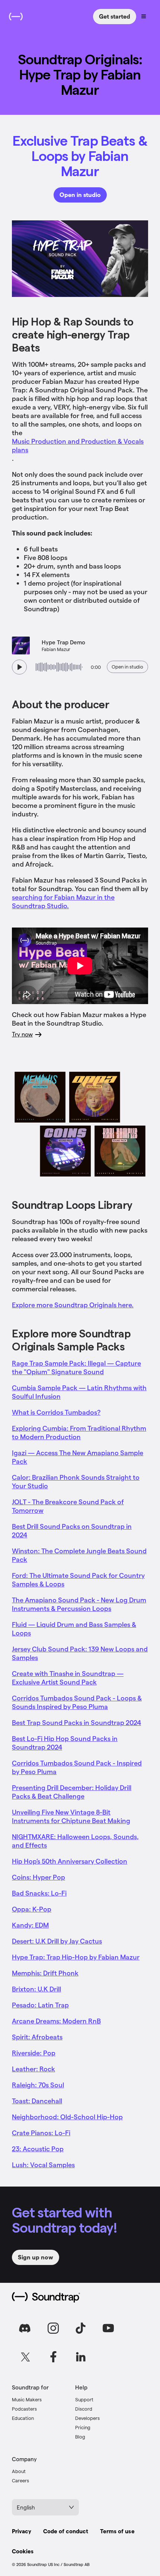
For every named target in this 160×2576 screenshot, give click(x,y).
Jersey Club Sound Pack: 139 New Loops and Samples (80, 1653)
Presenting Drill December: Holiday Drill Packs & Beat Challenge (72, 1792)
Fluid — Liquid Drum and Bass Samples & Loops (74, 1628)
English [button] (26, 2507)
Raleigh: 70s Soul (38, 2085)
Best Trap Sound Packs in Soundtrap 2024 (76, 1722)
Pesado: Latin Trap (40, 2005)
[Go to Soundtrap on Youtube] (108, 2328)
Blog (80, 2436)
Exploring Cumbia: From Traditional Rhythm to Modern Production (79, 1432)
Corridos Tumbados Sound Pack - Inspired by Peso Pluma (77, 1767)
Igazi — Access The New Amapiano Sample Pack (78, 1457)
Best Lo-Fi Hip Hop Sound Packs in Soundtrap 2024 (65, 1742)
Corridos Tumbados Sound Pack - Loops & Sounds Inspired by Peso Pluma (77, 1702)
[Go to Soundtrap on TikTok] (81, 2328)
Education (23, 2418)
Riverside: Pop (34, 2053)
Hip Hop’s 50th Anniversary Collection (70, 1861)
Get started (115, 16)
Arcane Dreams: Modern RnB (56, 2021)
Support (84, 2399)
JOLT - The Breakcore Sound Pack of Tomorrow (68, 1506)
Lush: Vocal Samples (43, 2164)
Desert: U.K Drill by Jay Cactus (57, 1941)
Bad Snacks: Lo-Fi (39, 1893)
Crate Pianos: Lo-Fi (41, 2132)
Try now (22, 1034)
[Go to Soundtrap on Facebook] (53, 2357)
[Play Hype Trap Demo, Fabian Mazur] (19, 667)
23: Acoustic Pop (38, 2148)
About (19, 2471)
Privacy (22, 2531)
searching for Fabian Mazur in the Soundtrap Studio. (63, 901)
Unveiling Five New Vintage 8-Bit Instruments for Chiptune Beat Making (71, 1816)
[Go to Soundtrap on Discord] (26, 2328)
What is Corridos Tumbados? (56, 1412)
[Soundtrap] (46, 2297)
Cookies (23, 2551)
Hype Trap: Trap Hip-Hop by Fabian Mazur (76, 1957)
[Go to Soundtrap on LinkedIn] (81, 2357)
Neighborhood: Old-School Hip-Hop (67, 2117)
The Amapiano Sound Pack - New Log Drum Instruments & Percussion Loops (79, 1604)
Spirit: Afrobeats (37, 2037)
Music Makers (27, 2399)
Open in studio (80, 195)
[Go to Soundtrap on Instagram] (53, 2328)
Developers (87, 2418)
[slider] (59, 667)
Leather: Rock (33, 2069)
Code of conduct (66, 2531)
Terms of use (117, 2531)
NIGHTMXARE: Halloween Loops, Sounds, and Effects (75, 1841)
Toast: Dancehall (37, 2101)
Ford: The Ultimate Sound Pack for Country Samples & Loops (78, 1579)
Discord (84, 2409)
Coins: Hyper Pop (39, 1877)
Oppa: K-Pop (32, 1909)
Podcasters (24, 2409)
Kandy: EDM (30, 1925)
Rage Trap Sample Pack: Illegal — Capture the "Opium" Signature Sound (76, 1367)
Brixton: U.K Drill (36, 1989)
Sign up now (36, 2257)
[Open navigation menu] (144, 16)
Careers (20, 2480)
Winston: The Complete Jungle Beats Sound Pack (79, 1555)
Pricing (83, 2427)
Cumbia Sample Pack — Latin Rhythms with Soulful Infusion (79, 1392)
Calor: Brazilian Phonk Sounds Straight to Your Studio (76, 1481)
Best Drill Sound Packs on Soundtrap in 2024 (72, 1530)
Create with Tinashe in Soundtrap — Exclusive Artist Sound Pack (68, 1677)
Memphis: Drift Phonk (45, 1973)
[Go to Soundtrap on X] (26, 2357)
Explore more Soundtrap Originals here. (73, 1305)
